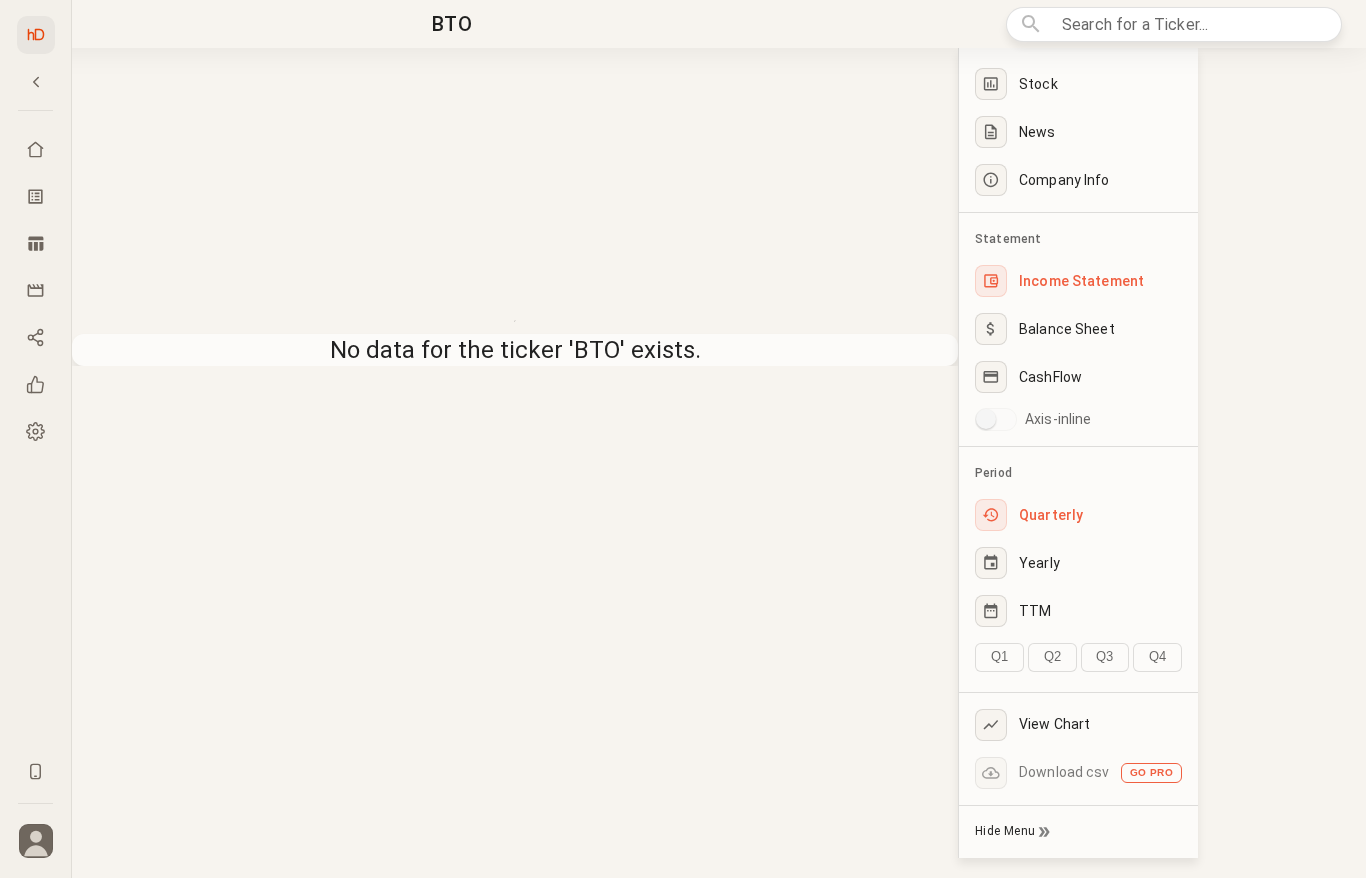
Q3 (1104, 656)
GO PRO (1151, 772)
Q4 (1157, 656)
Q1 (999, 656)
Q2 (1052, 656)
